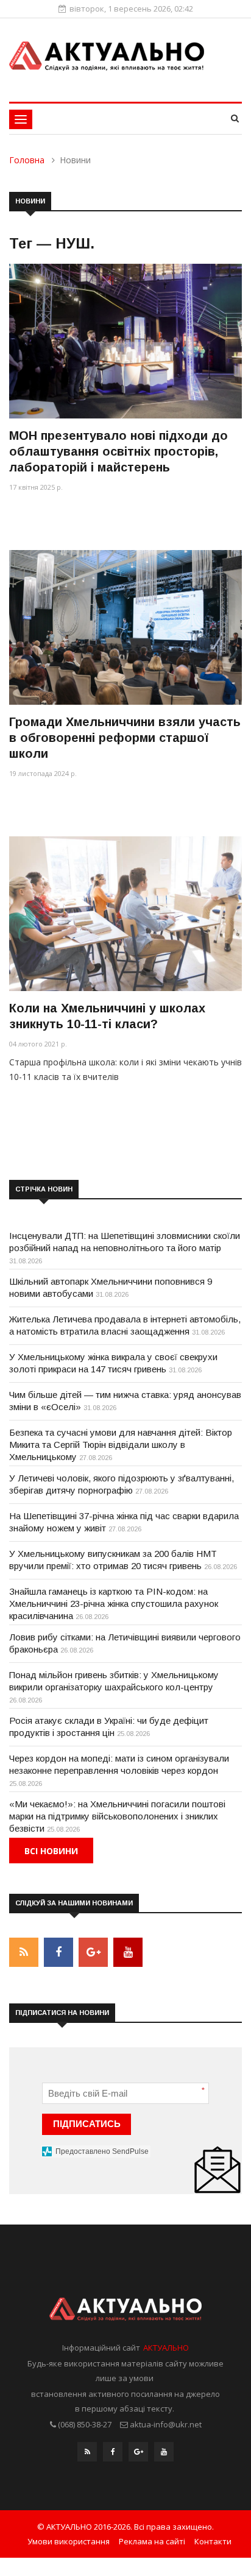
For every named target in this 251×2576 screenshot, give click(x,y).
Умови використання (69, 2541)
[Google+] (138, 2455)
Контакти (213, 2541)
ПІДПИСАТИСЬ (87, 2124)
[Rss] (87, 2455)
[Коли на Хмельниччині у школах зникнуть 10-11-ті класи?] (125, 914)
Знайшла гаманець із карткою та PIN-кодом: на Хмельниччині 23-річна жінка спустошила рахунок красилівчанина (114, 1604)
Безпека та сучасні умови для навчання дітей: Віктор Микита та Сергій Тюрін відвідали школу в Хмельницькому (121, 1445)
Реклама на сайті (152, 2541)
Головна (27, 160)
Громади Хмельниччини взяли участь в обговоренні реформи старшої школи (125, 738)
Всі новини (51, 1851)
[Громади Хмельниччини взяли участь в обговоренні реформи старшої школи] (125, 627)
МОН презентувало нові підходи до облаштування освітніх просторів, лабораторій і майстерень (118, 451)
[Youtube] (164, 2455)
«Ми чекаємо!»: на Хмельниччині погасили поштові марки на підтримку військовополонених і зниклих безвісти (117, 1816)
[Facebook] (113, 2455)
